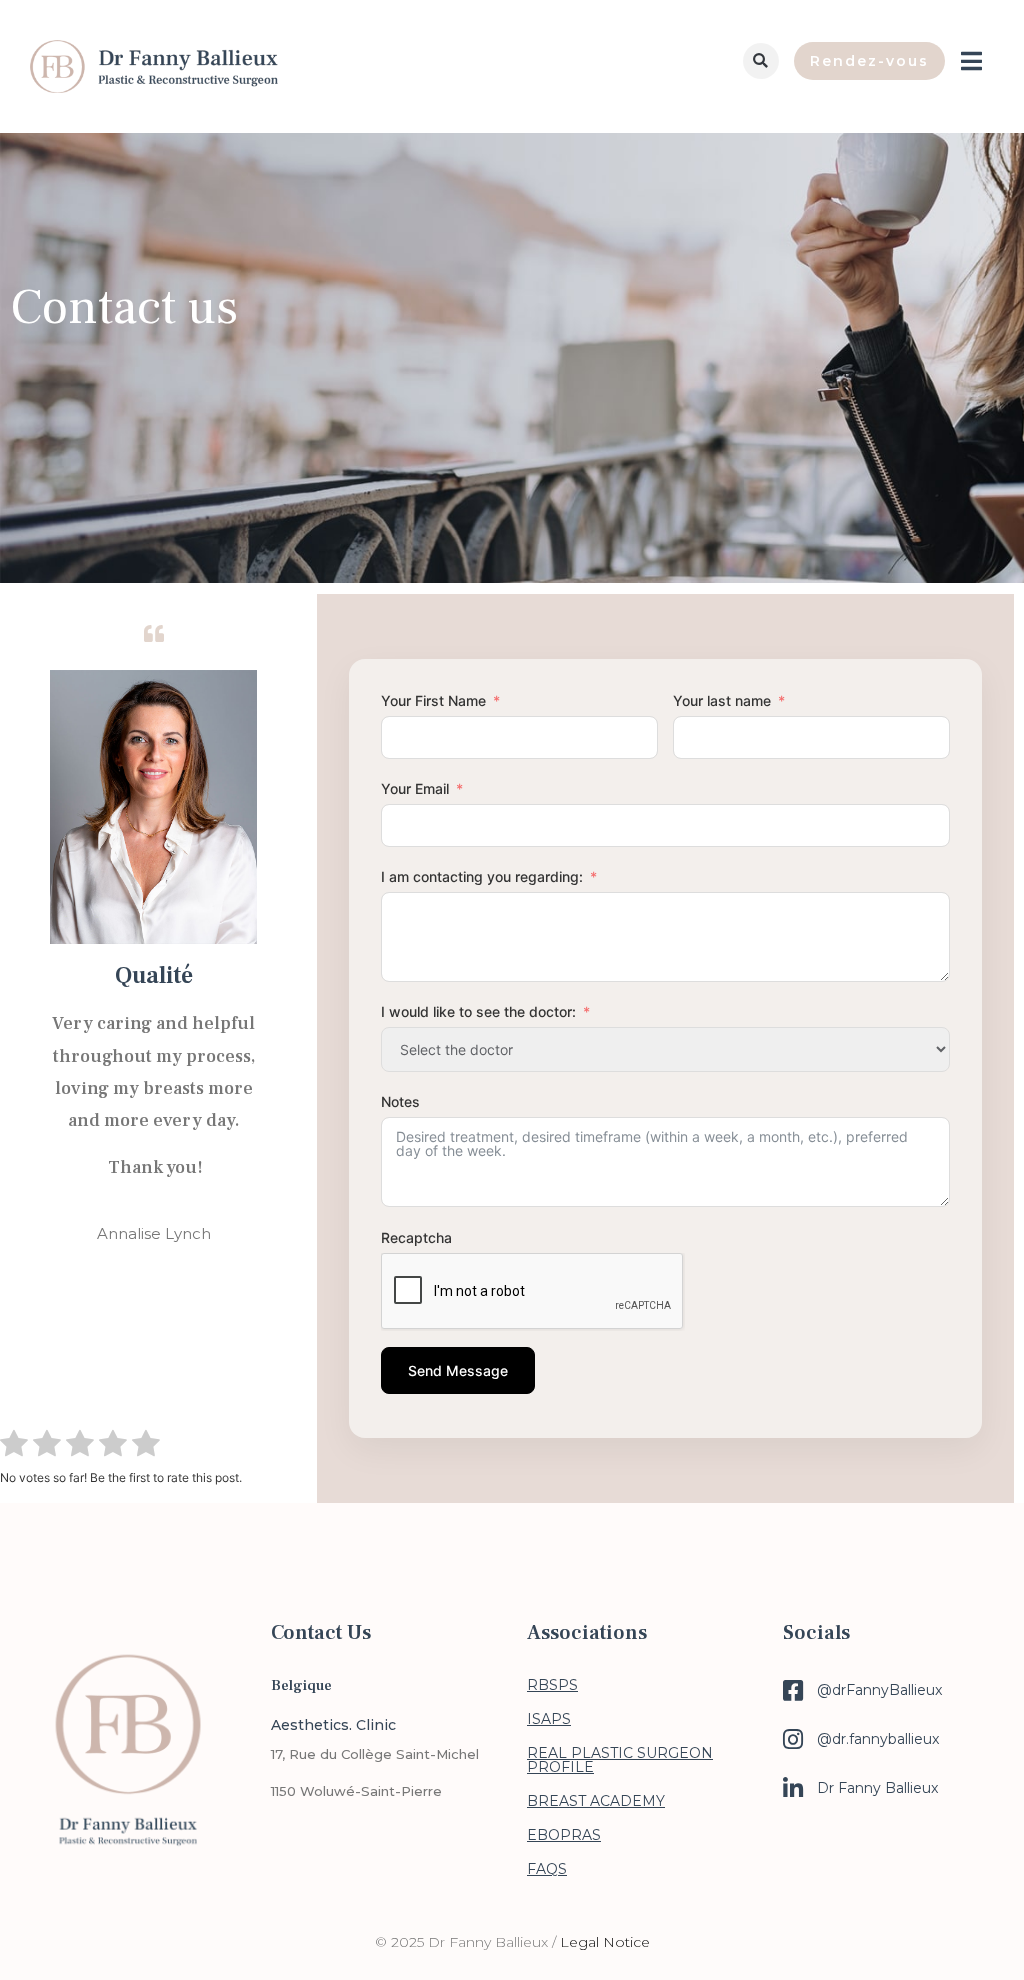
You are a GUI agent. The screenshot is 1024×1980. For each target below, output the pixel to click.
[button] (761, 61)
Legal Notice (605, 1942)
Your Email (415, 788)
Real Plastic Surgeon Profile (620, 1760)
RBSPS (552, 1685)
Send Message (458, 1370)
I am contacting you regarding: (482, 876)
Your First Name (433, 700)
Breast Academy (596, 1801)
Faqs (547, 1869)
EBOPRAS (564, 1835)
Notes (400, 1101)
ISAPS (549, 1719)
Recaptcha (416, 1237)
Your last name (722, 700)
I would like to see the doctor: (478, 1011)
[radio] (14, 1446)
